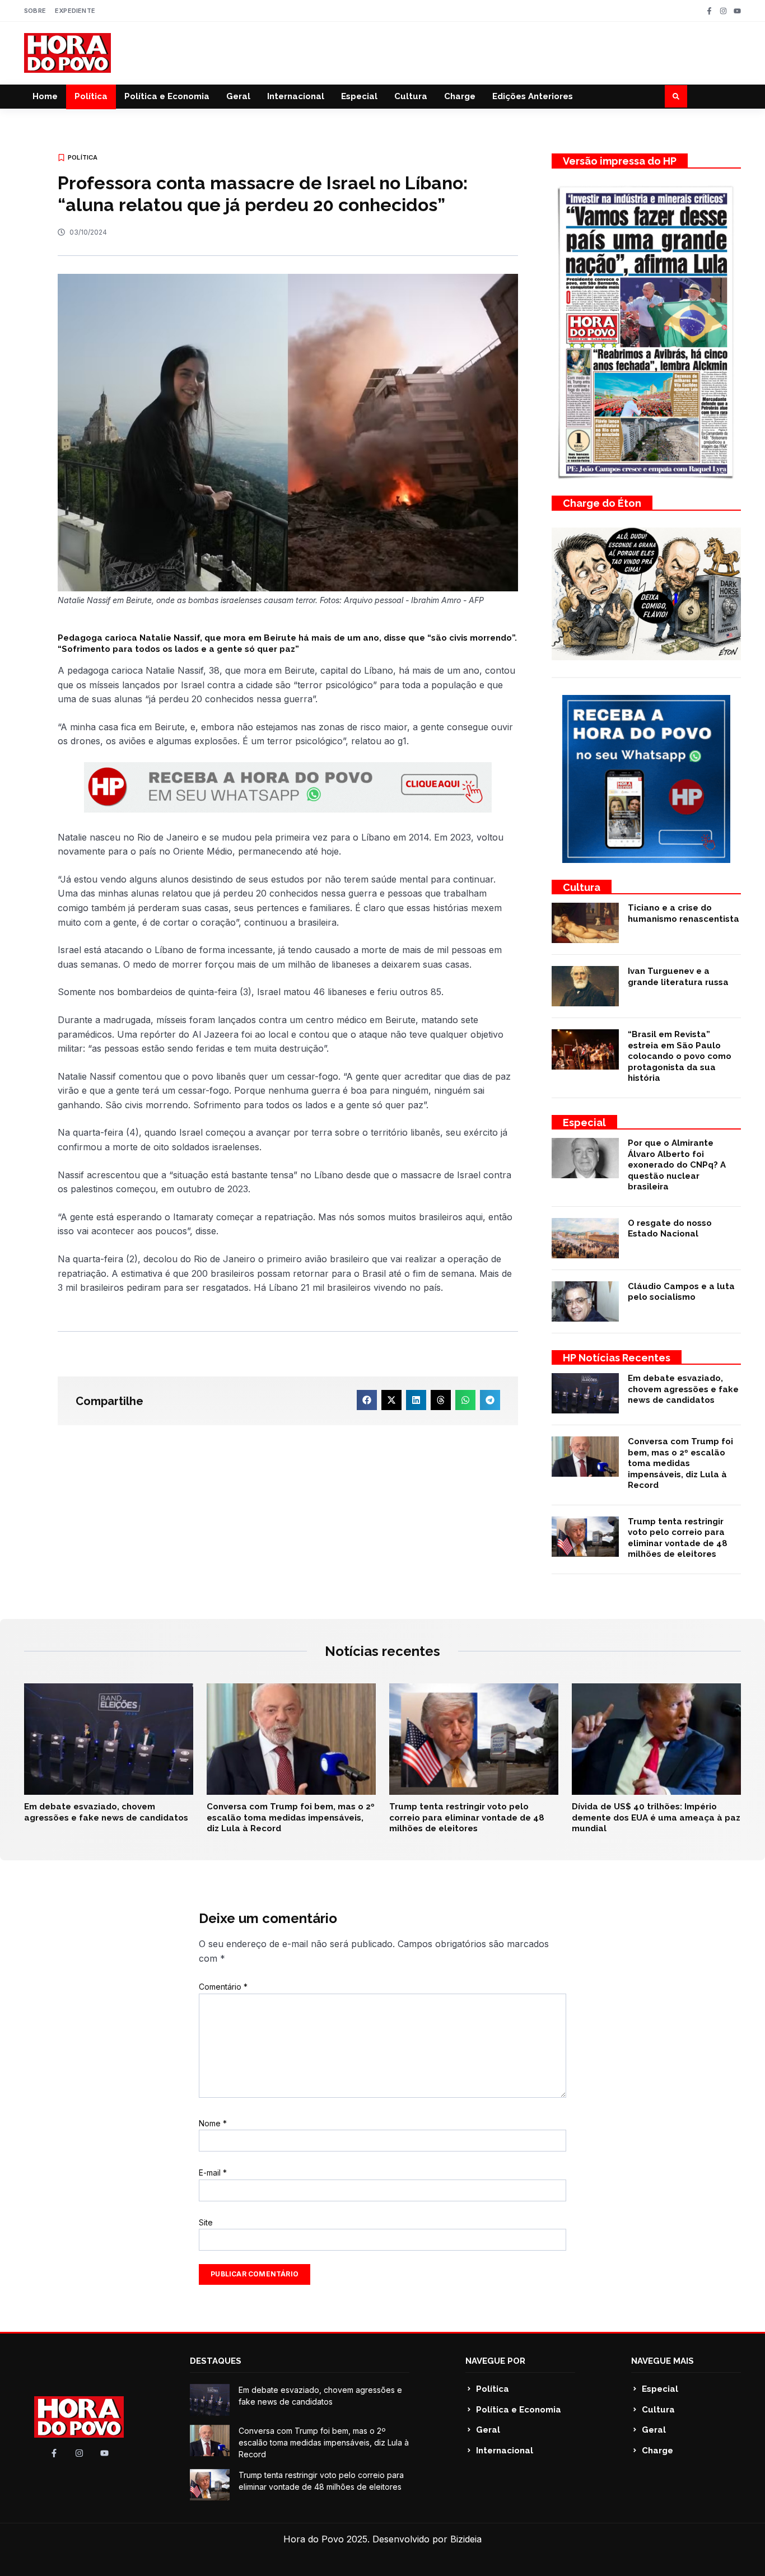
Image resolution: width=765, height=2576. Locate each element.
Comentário (223, 1987)
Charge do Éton (602, 503)
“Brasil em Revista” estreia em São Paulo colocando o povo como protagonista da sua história (680, 1056)
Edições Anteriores (533, 96)
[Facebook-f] (709, 11)
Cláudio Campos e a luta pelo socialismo (681, 1292)
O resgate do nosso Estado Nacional (670, 1229)
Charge (460, 96)
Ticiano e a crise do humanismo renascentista (684, 913)
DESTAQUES (216, 2361)
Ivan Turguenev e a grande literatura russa (678, 977)
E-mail (213, 2173)
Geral (238, 96)
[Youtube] (737, 11)
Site (206, 2222)
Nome (213, 2123)
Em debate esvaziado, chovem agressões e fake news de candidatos (683, 1389)
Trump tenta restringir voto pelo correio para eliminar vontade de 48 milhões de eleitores (678, 1538)
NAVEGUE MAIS (663, 2361)
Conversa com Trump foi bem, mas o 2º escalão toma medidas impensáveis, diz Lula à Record (680, 1463)
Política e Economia (167, 96)
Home (45, 96)
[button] (676, 96)
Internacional (296, 96)
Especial (359, 96)
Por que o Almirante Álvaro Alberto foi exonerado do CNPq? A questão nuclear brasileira (677, 1165)
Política (91, 96)
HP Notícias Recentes (617, 1358)
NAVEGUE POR (495, 2361)
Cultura (411, 96)
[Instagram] (723, 11)
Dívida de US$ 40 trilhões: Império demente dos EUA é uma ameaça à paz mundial (656, 1817)
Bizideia (466, 2539)
